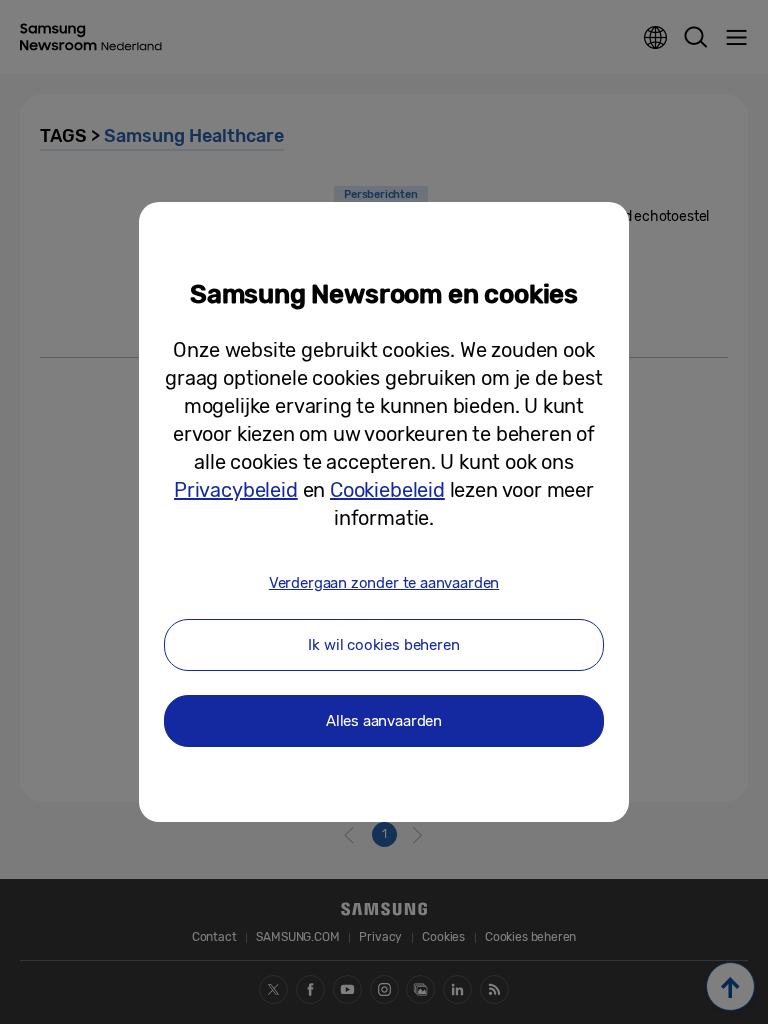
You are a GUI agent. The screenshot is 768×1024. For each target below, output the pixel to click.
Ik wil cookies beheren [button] (383, 645)
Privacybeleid (236, 490)
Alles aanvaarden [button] (384, 721)
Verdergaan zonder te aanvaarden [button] (384, 583)
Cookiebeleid (387, 490)
